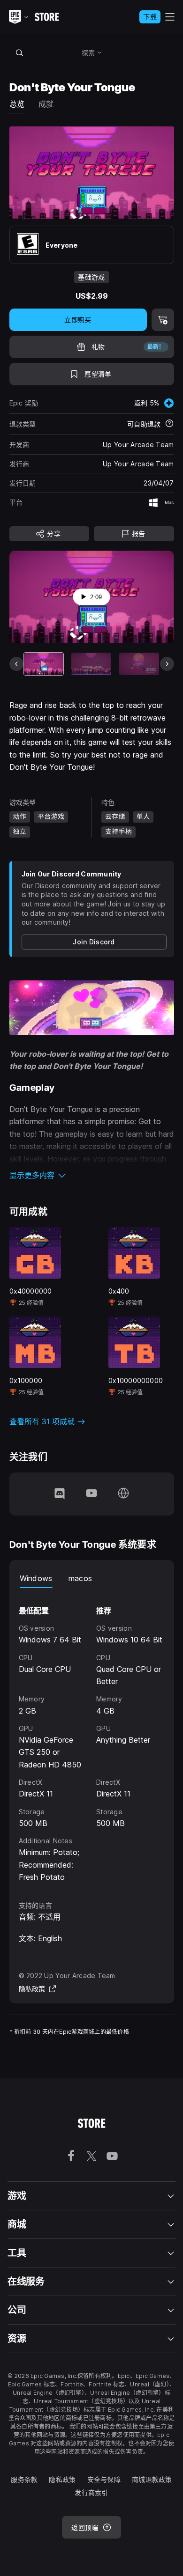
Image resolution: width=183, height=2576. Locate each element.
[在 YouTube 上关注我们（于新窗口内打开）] (91, 1494)
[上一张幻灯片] (16, 664)
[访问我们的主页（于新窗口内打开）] (123, 1494)
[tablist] (92, 1579)
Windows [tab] (36, 1578)
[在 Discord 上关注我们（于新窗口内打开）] (60, 1494)
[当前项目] (44, 664)
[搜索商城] (20, 52)
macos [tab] (80, 1578)
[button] (92, 1175)
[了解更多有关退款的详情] (169, 424)
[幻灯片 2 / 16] (91, 664)
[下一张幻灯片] (167, 664)
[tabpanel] (92, 1736)
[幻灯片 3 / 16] (139, 664)
